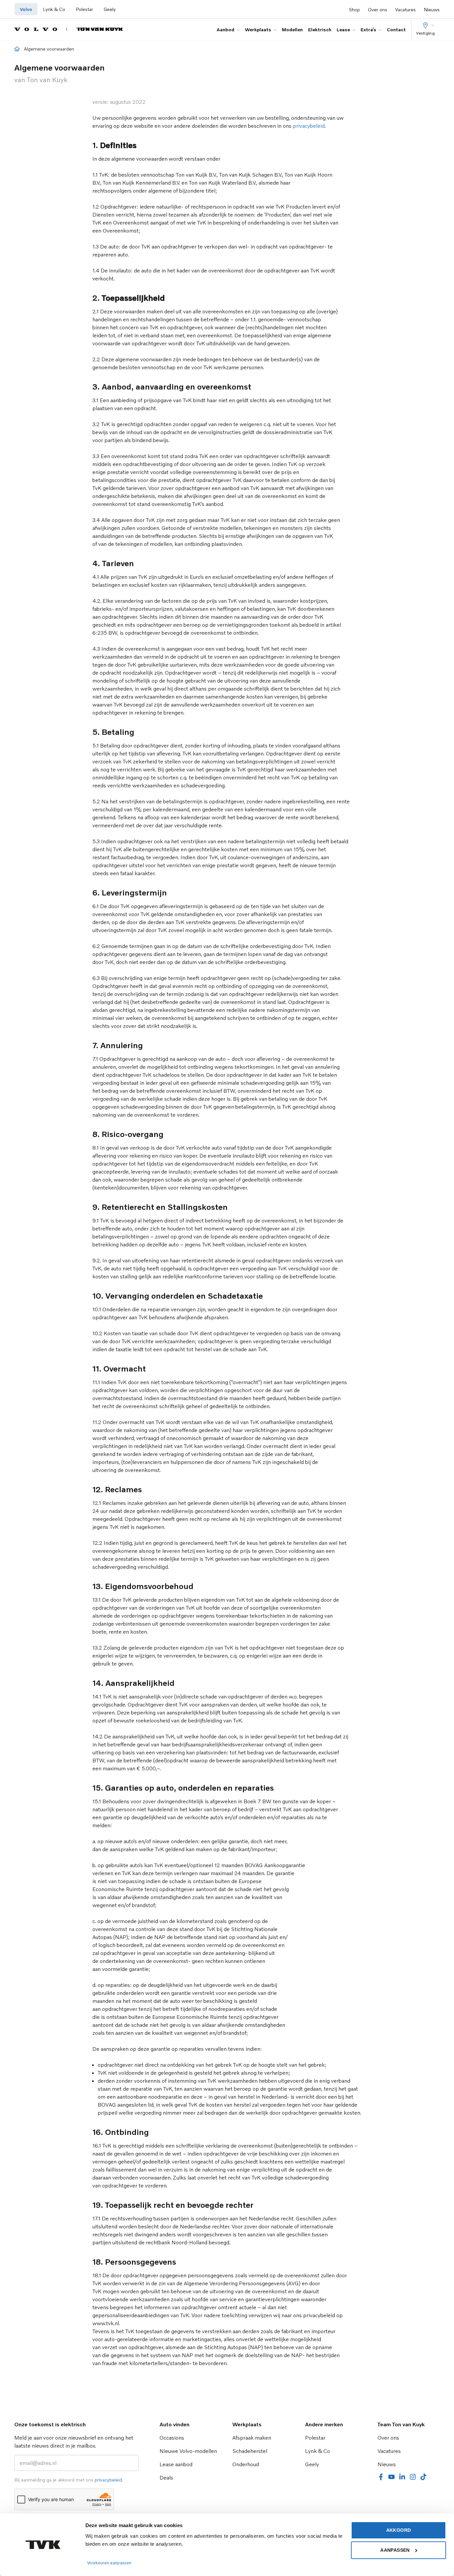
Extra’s (368, 29)
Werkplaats (258, 29)
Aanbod (226, 29)
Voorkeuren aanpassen (109, 2563)
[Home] (17, 49)
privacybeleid (309, 126)
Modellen (292, 29)
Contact (396, 29)
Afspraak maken (252, 2438)
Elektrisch (320, 29)
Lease (343, 29)
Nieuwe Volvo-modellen (188, 2451)
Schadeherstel (250, 2451)
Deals (166, 2478)
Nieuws (432, 9)
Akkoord (398, 2530)
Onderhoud (246, 2464)
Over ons (378, 9)
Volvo (26, 9)
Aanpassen (395, 2550)
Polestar (84, 9)
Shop (354, 9)
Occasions (172, 2438)
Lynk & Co (54, 9)
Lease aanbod (176, 2464)
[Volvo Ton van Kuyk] (69, 29)
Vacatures (405, 9)
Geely (110, 9)
